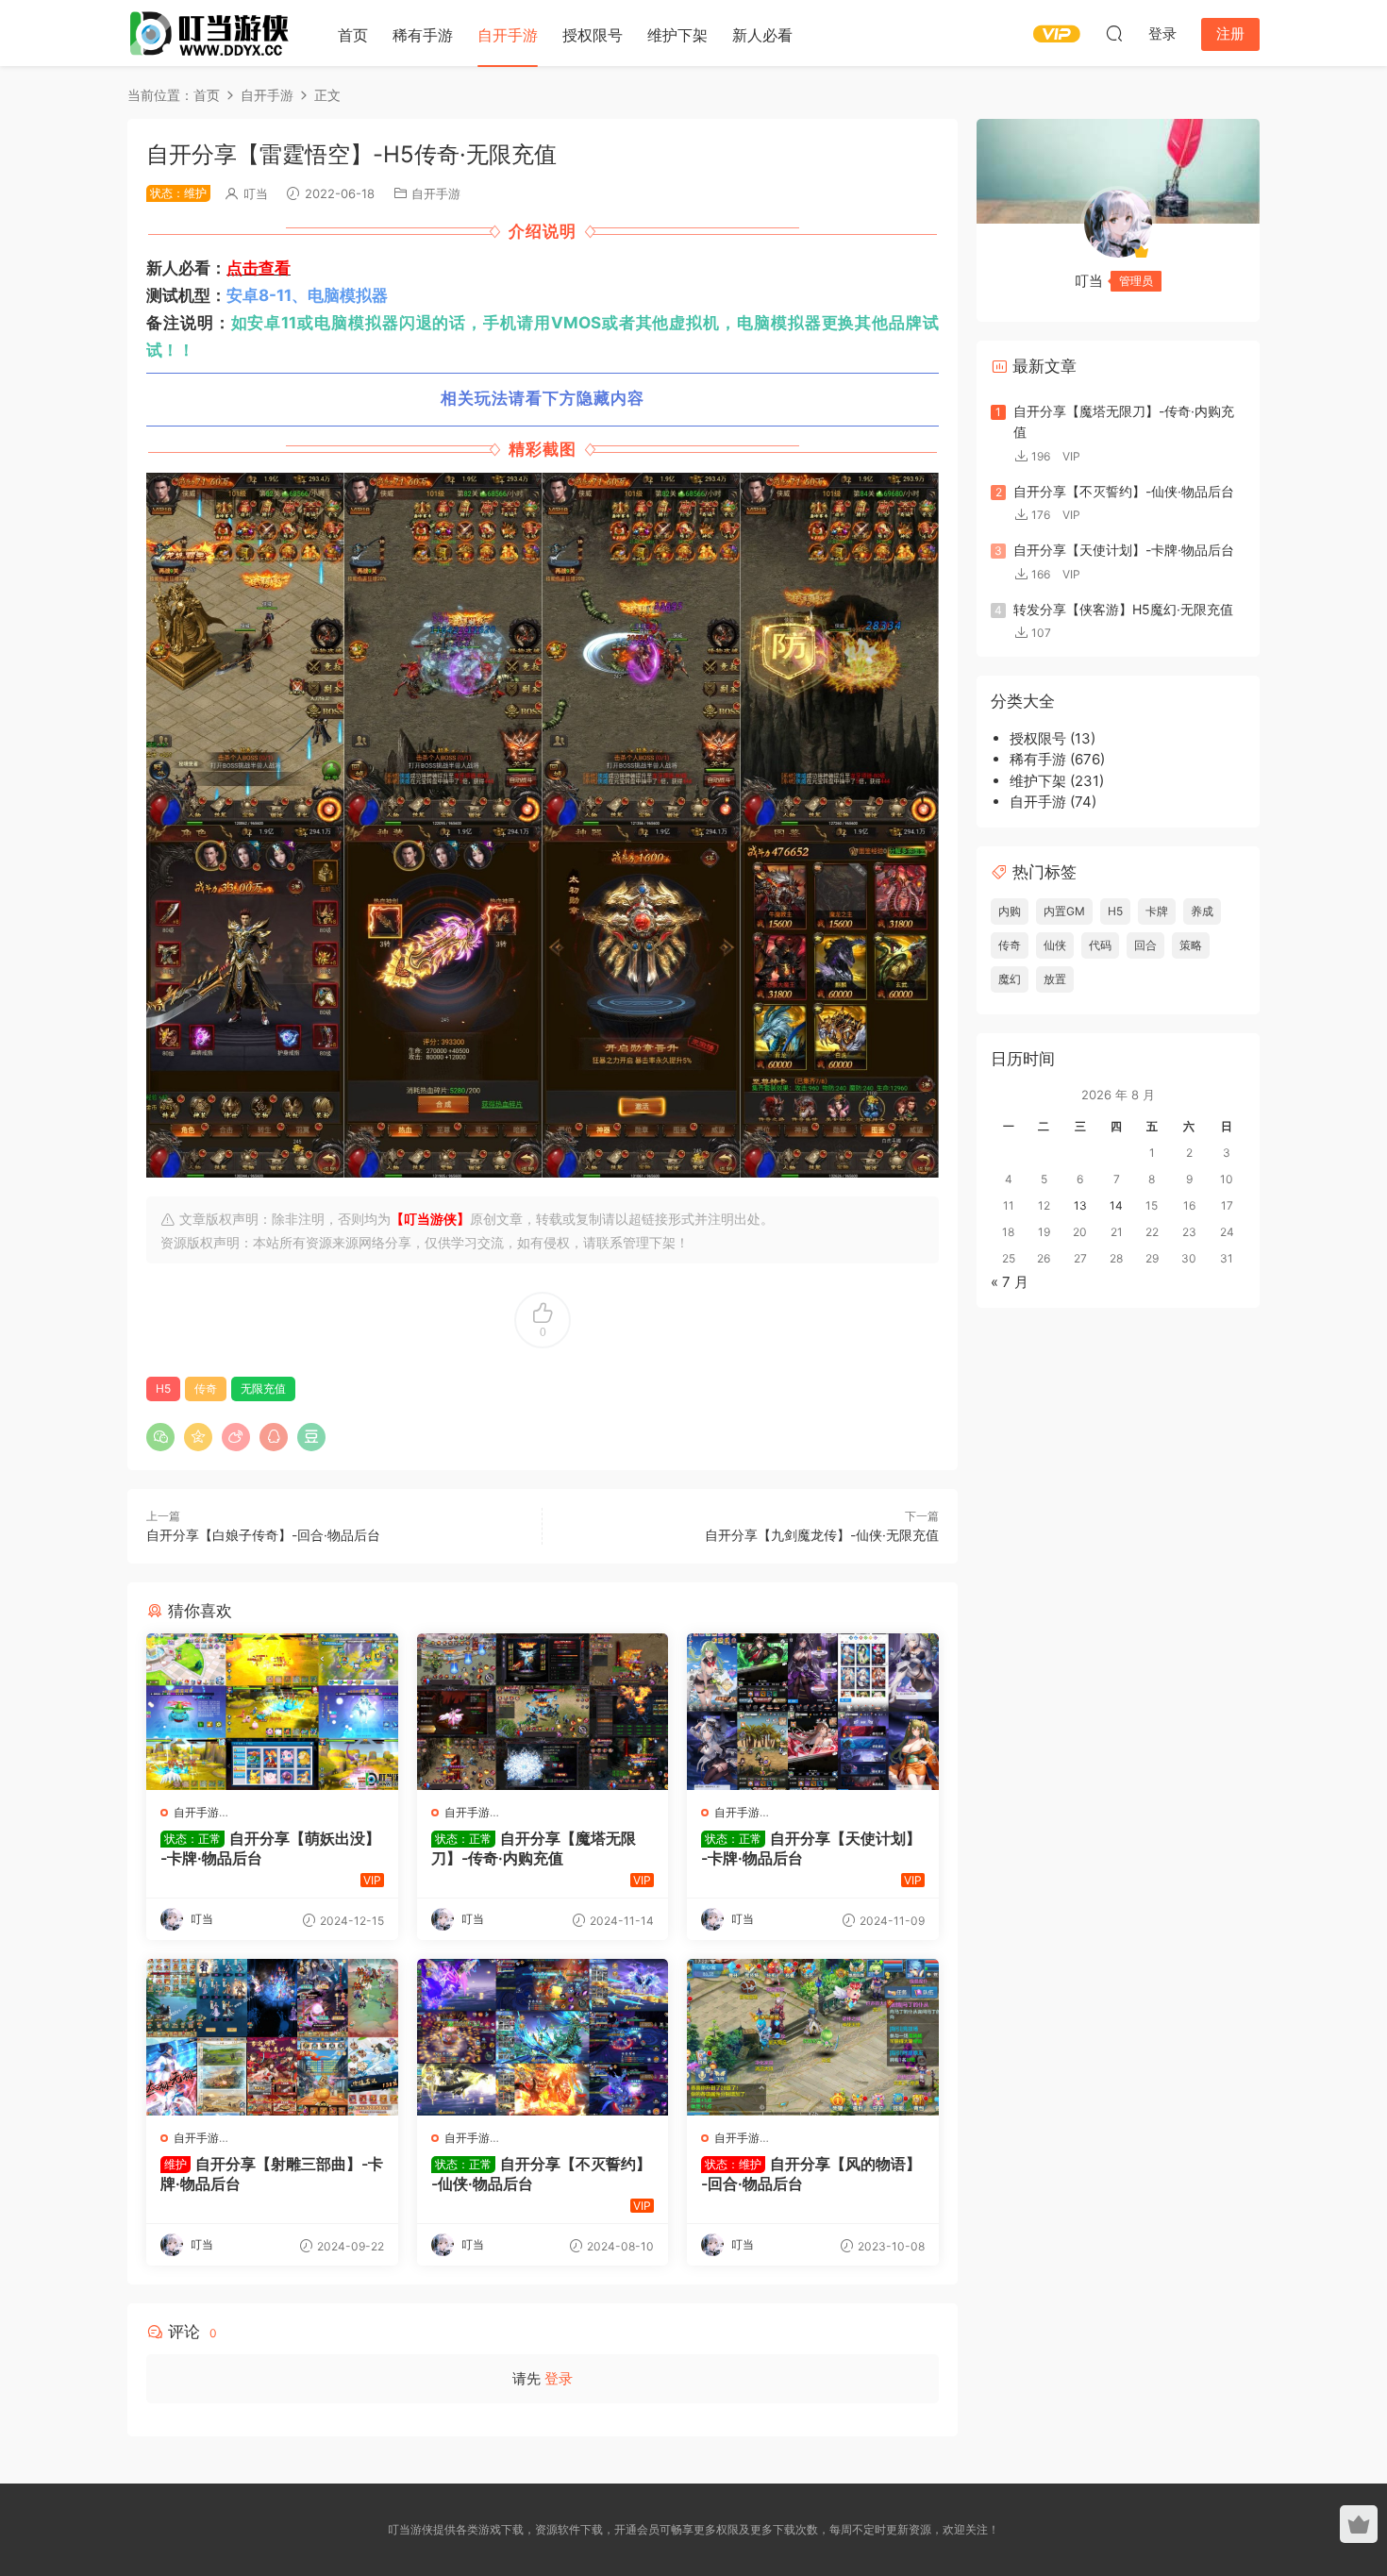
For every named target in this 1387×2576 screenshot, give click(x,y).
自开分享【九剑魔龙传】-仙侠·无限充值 (822, 1535)
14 (1116, 1205)
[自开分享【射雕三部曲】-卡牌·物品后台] (272, 2037)
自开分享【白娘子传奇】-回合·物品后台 (263, 1535)
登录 (559, 2378)
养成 (1202, 911)
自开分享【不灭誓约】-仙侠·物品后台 (541, 2173)
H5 (163, 1388)
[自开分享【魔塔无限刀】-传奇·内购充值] (543, 1712)
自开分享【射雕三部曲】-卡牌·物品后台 (272, 2173)
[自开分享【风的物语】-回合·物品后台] (813, 2037)
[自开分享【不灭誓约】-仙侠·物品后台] (543, 2037)
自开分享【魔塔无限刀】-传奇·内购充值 (534, 1848)
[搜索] (1114, 33)
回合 (1145, 945)
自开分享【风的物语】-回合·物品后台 (811, 2173)
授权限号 (593, 35)
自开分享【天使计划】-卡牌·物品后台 (811, 1848)
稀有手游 (423, 35)
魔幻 (1010, 979)
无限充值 (263, 1388)
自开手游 (508, 35)
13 (1080, 1205)
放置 (1055, 979)
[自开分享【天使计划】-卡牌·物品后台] (813, 1712)
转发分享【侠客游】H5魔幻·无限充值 (1123, 609)
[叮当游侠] (212, 33)
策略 (1191, 945)
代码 (1100, 945)
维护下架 (677, 35)
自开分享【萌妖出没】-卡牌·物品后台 (270, 1848)
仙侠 (1055, 945)
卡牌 (1157, 911)
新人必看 (762, 35)
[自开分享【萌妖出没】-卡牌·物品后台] (272, 1712)
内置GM (1064, 911)
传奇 (206, 1388)
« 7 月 (1010, 1282)
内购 (1010, 911)
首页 (353, 35)
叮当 (256, 193)
